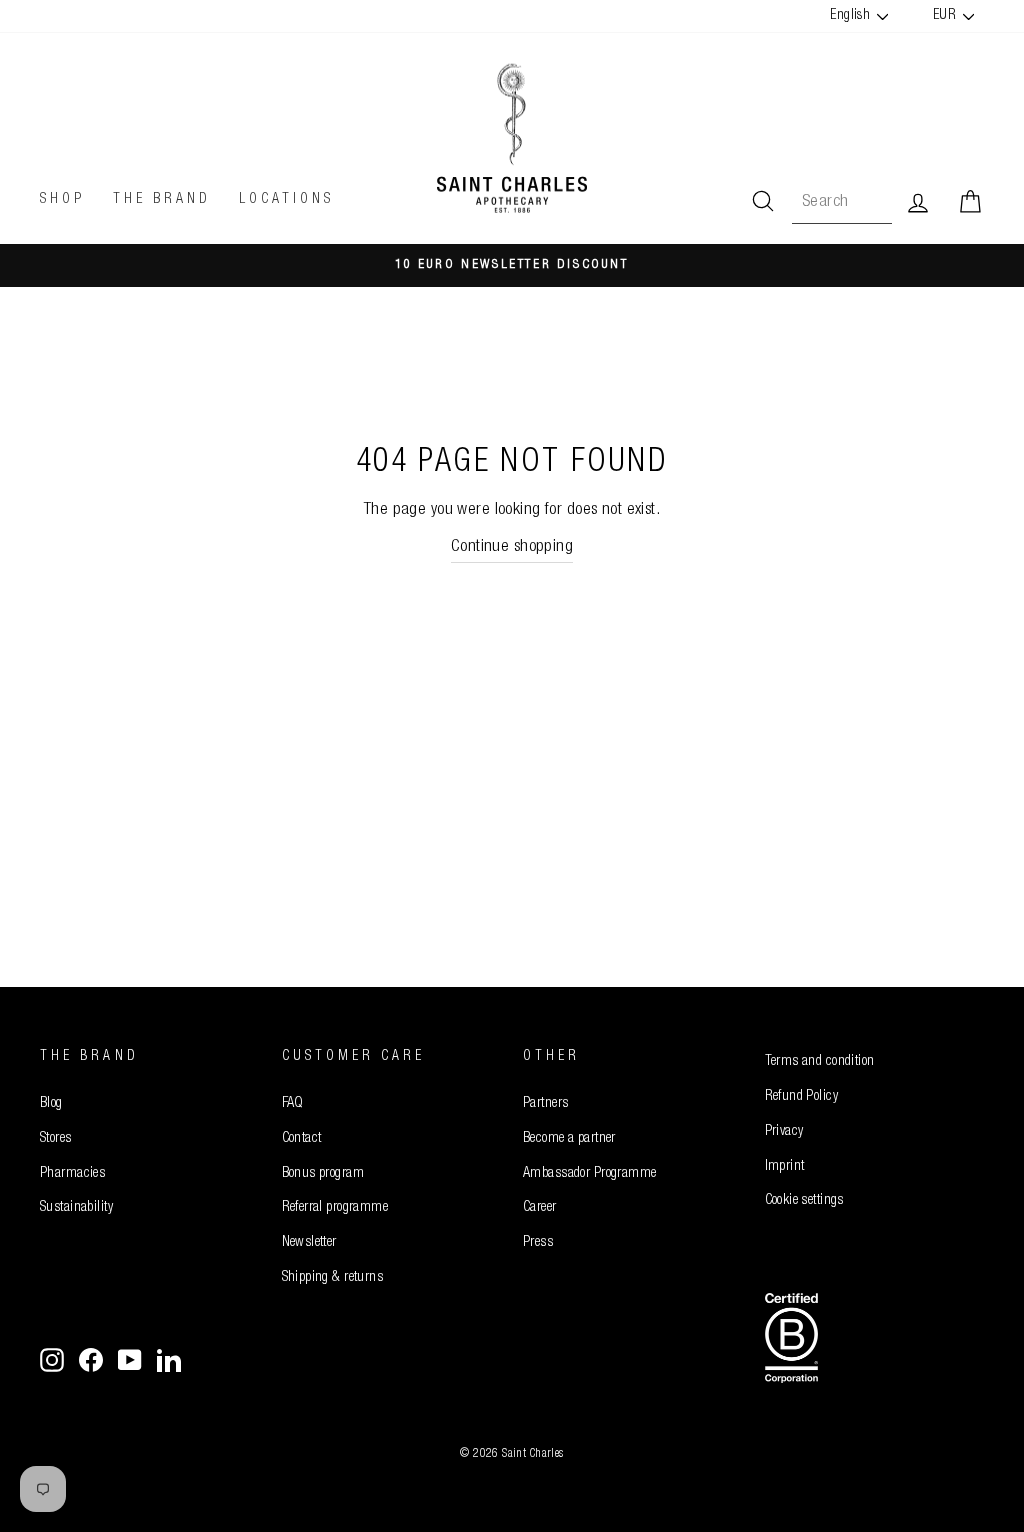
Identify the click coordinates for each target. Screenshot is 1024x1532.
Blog (51, 1104)
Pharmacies (72, 1174)
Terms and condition (820, 1062)
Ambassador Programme (590, 1174)
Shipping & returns (333, 1278)
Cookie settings (804, 1201)
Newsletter (309, 1243)
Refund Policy (802, 1097)
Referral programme (335, 1208)
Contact (302, 1139)
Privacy (784, 1132)
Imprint (785, 1167)
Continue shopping (512, 547)
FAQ (293, 1104)
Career (540, 1208)
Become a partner (569, 1139)
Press (538, 1243)
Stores (56, 1139)
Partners (545, 1104)
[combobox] (842, 202)
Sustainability (76, 1208)
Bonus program (323, 1174)
